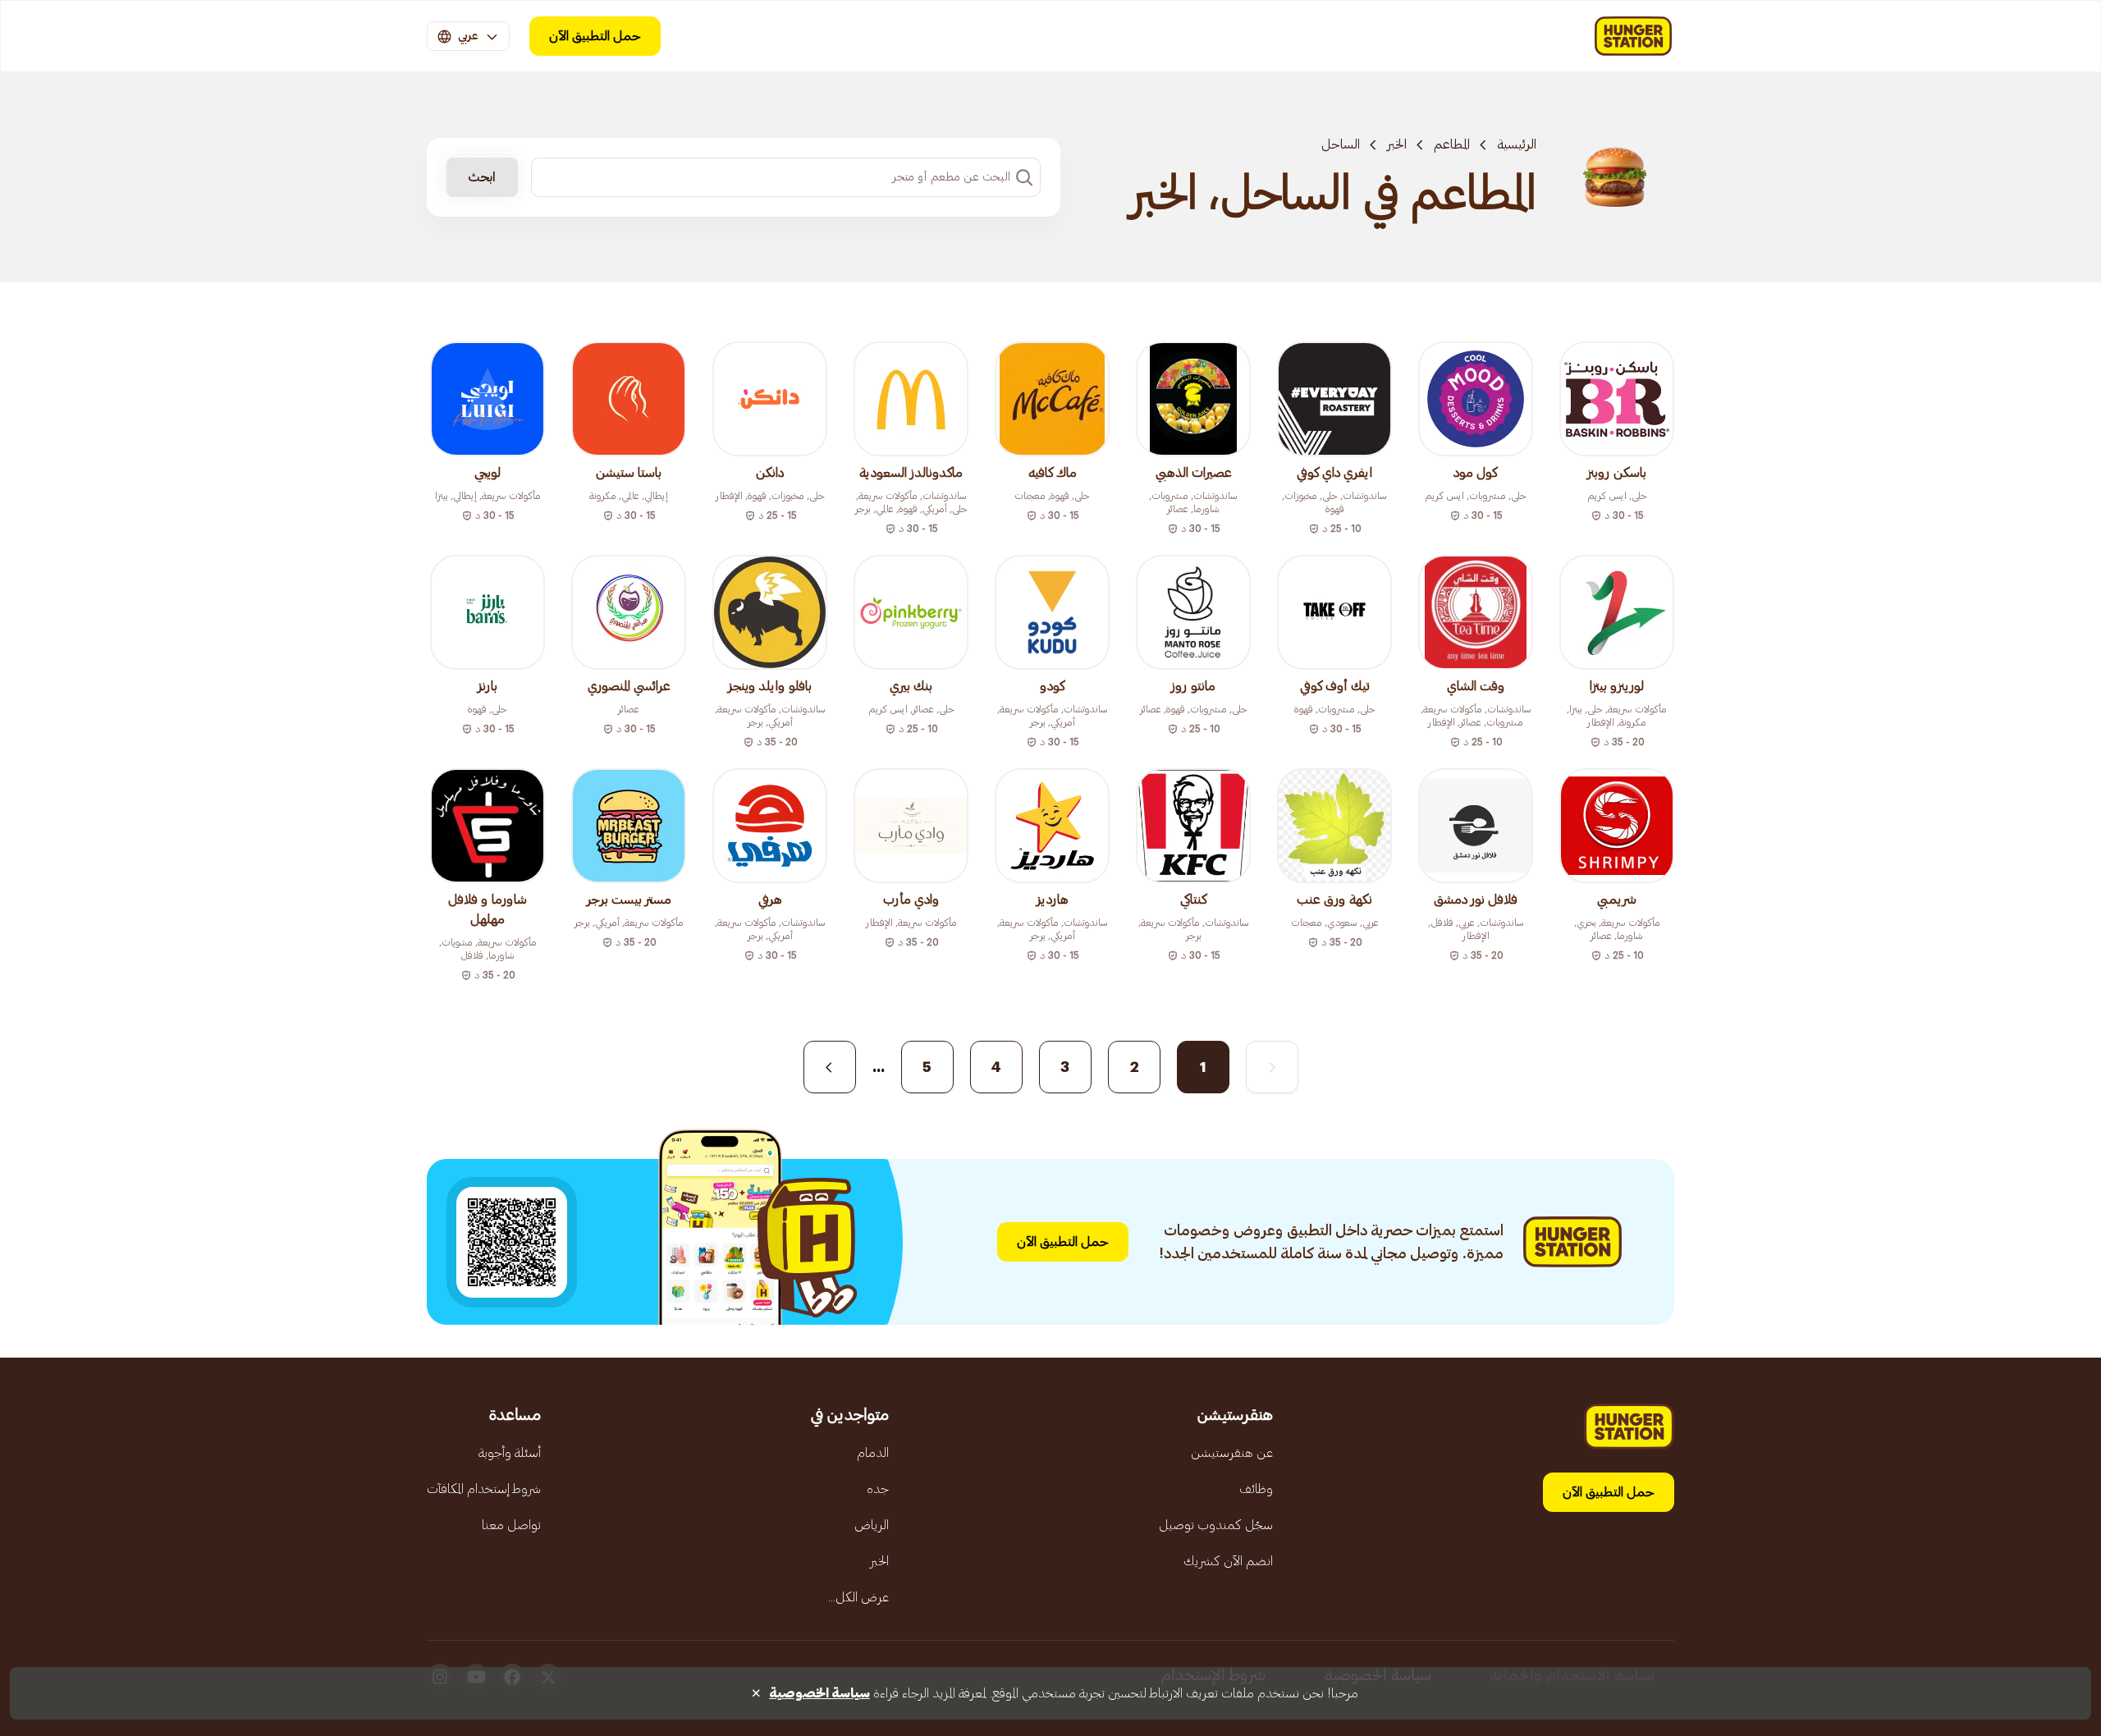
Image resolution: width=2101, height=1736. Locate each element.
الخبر (1397, 144)
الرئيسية (1517, 144)
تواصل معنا (511, 1525)
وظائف (1256, 1489)
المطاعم (1452, 144)
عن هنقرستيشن (1232, 1453)
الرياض (872, 1525)
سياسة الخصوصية (819, 1693)
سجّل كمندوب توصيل (1216, 1525)
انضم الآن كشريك (1228, 1561)
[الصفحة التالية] (830, 1067)
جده (878, 1489)
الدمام (873, 1453)
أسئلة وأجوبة (510, 1453)
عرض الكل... (858, 1597)
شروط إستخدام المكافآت (484, 1489)
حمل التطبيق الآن (595, 36)
